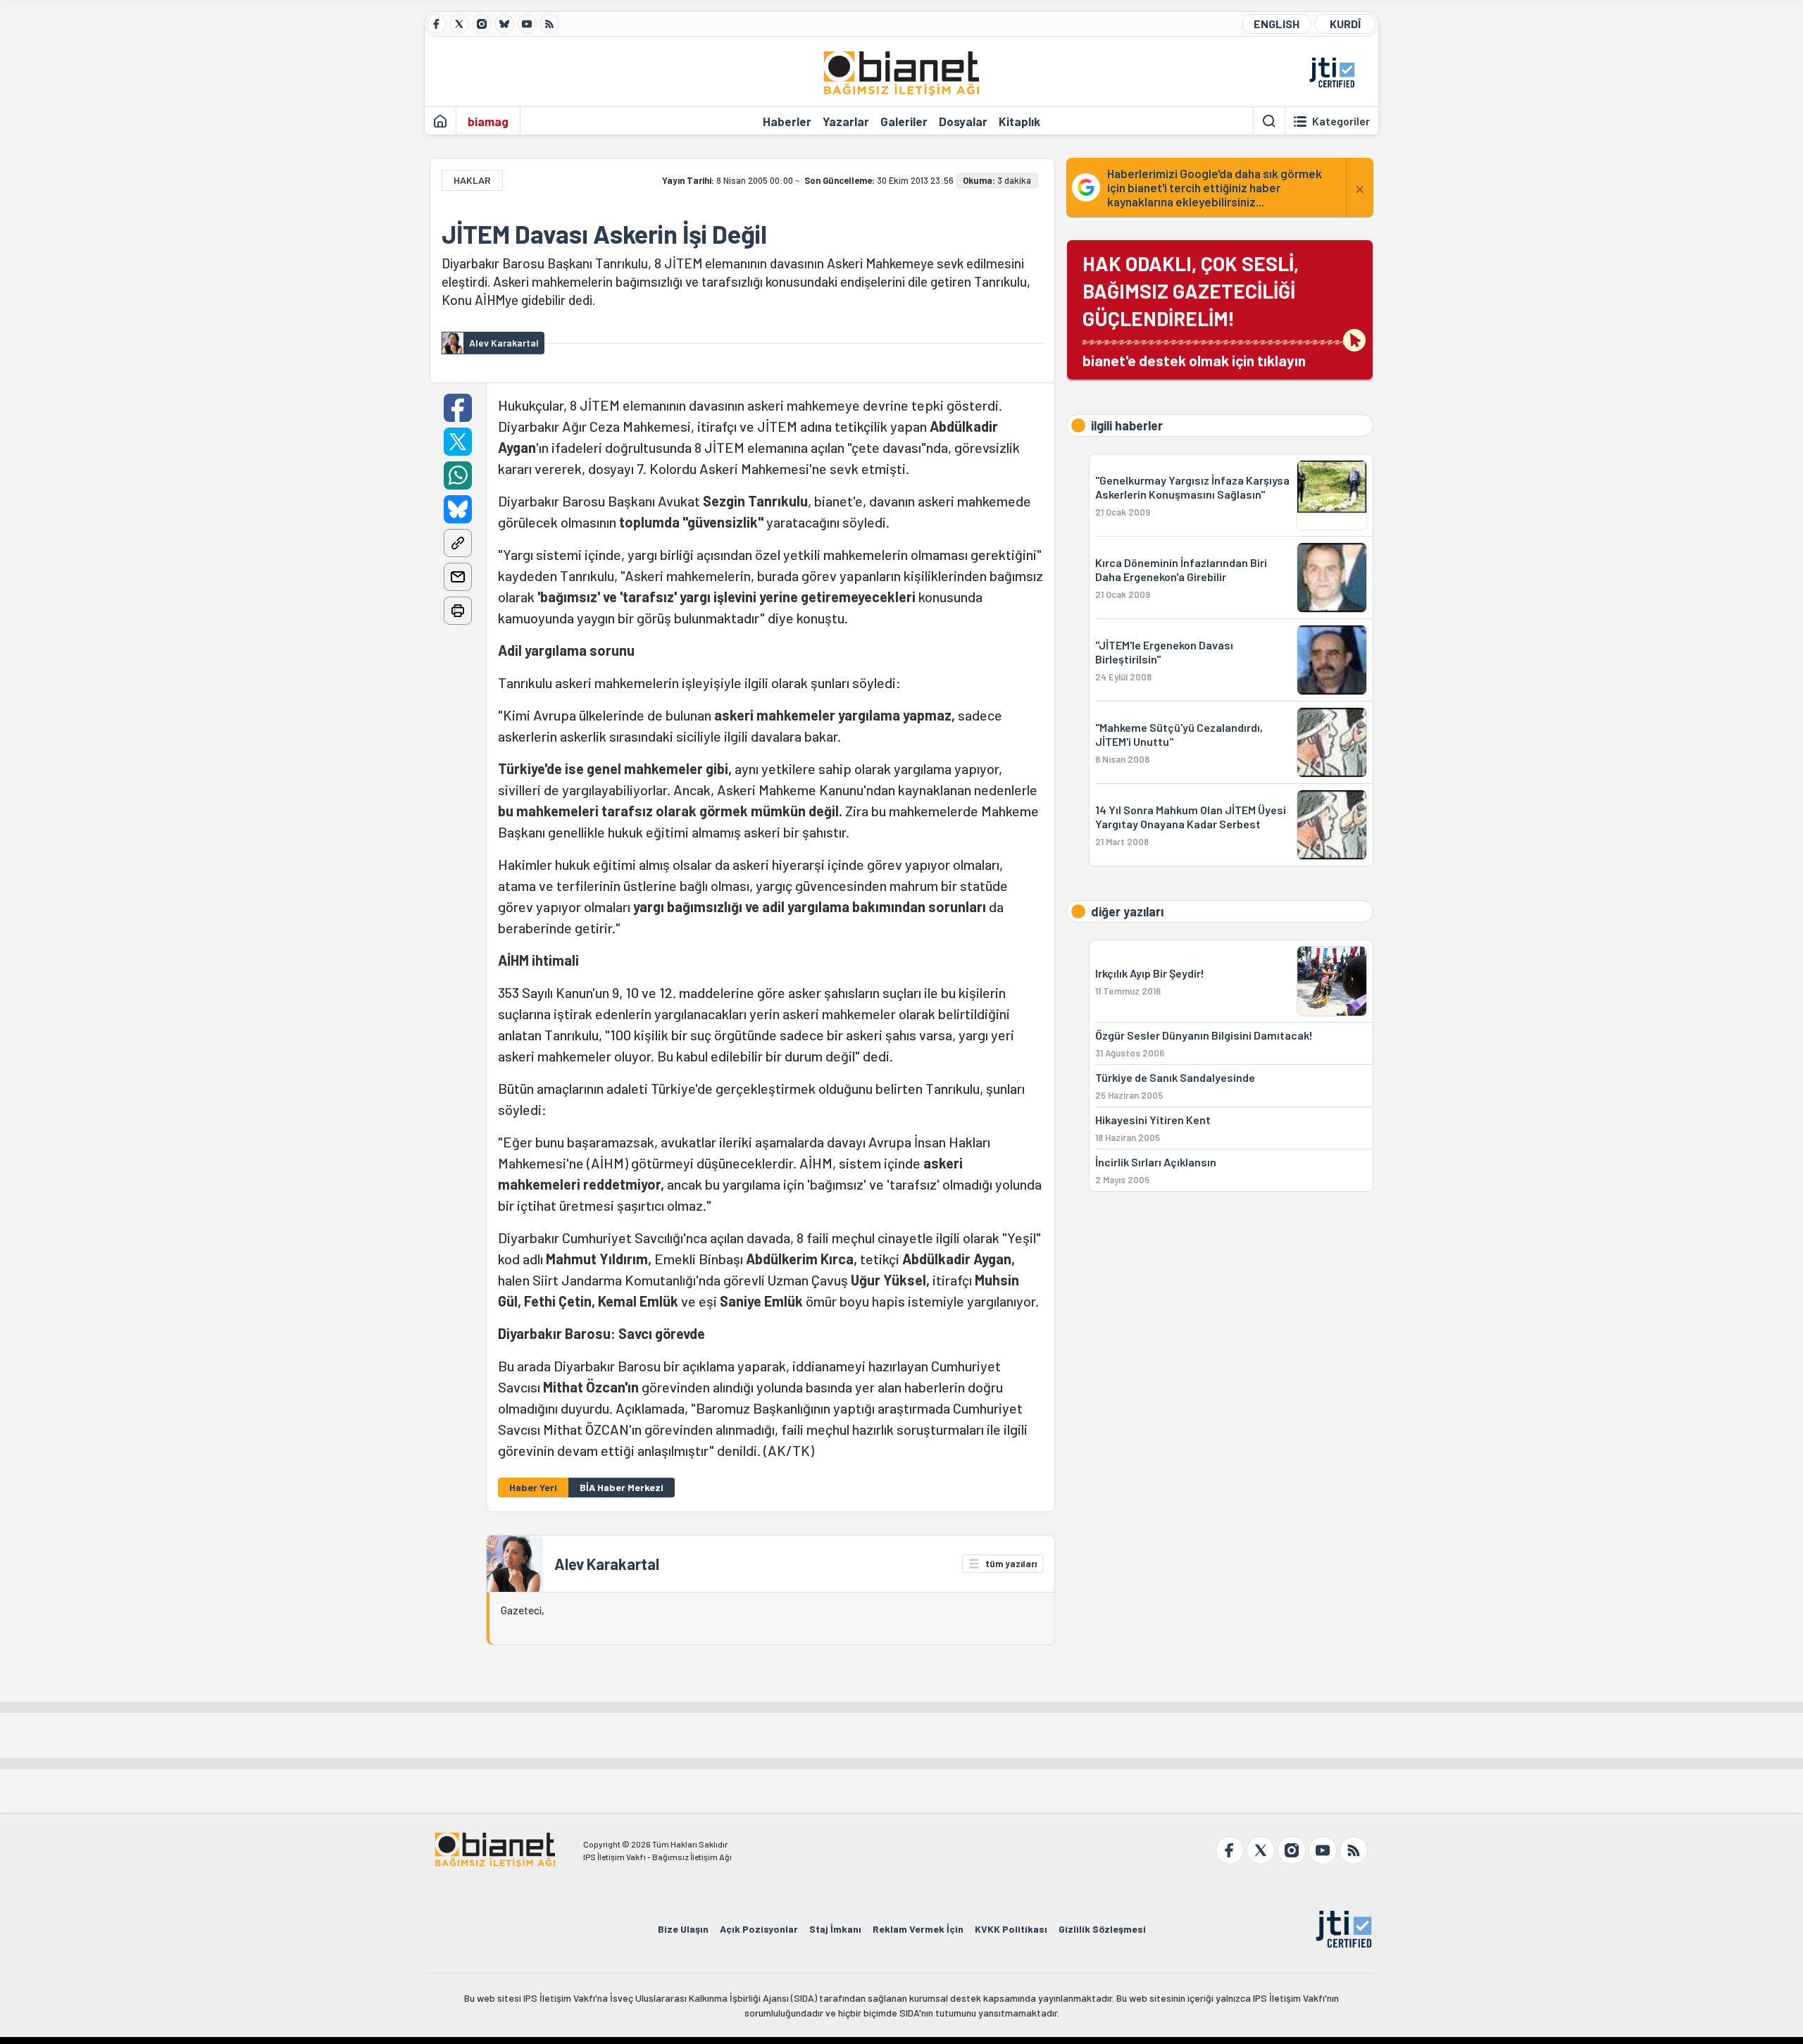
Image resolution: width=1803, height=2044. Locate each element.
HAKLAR (472, 180)
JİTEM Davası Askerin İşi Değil (604, 234)
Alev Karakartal (607, 1564)
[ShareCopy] (458, 543)
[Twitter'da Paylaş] (458, 442)
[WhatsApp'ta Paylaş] (458, 475)
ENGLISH (1277, 24)
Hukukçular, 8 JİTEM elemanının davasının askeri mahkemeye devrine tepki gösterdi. (771, 928)
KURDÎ (1345, 24)
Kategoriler (1341, 121)
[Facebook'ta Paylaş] (458, 408)
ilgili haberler (1127, 425)
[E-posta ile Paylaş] (458, 577)
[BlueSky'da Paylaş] (458, 509)
